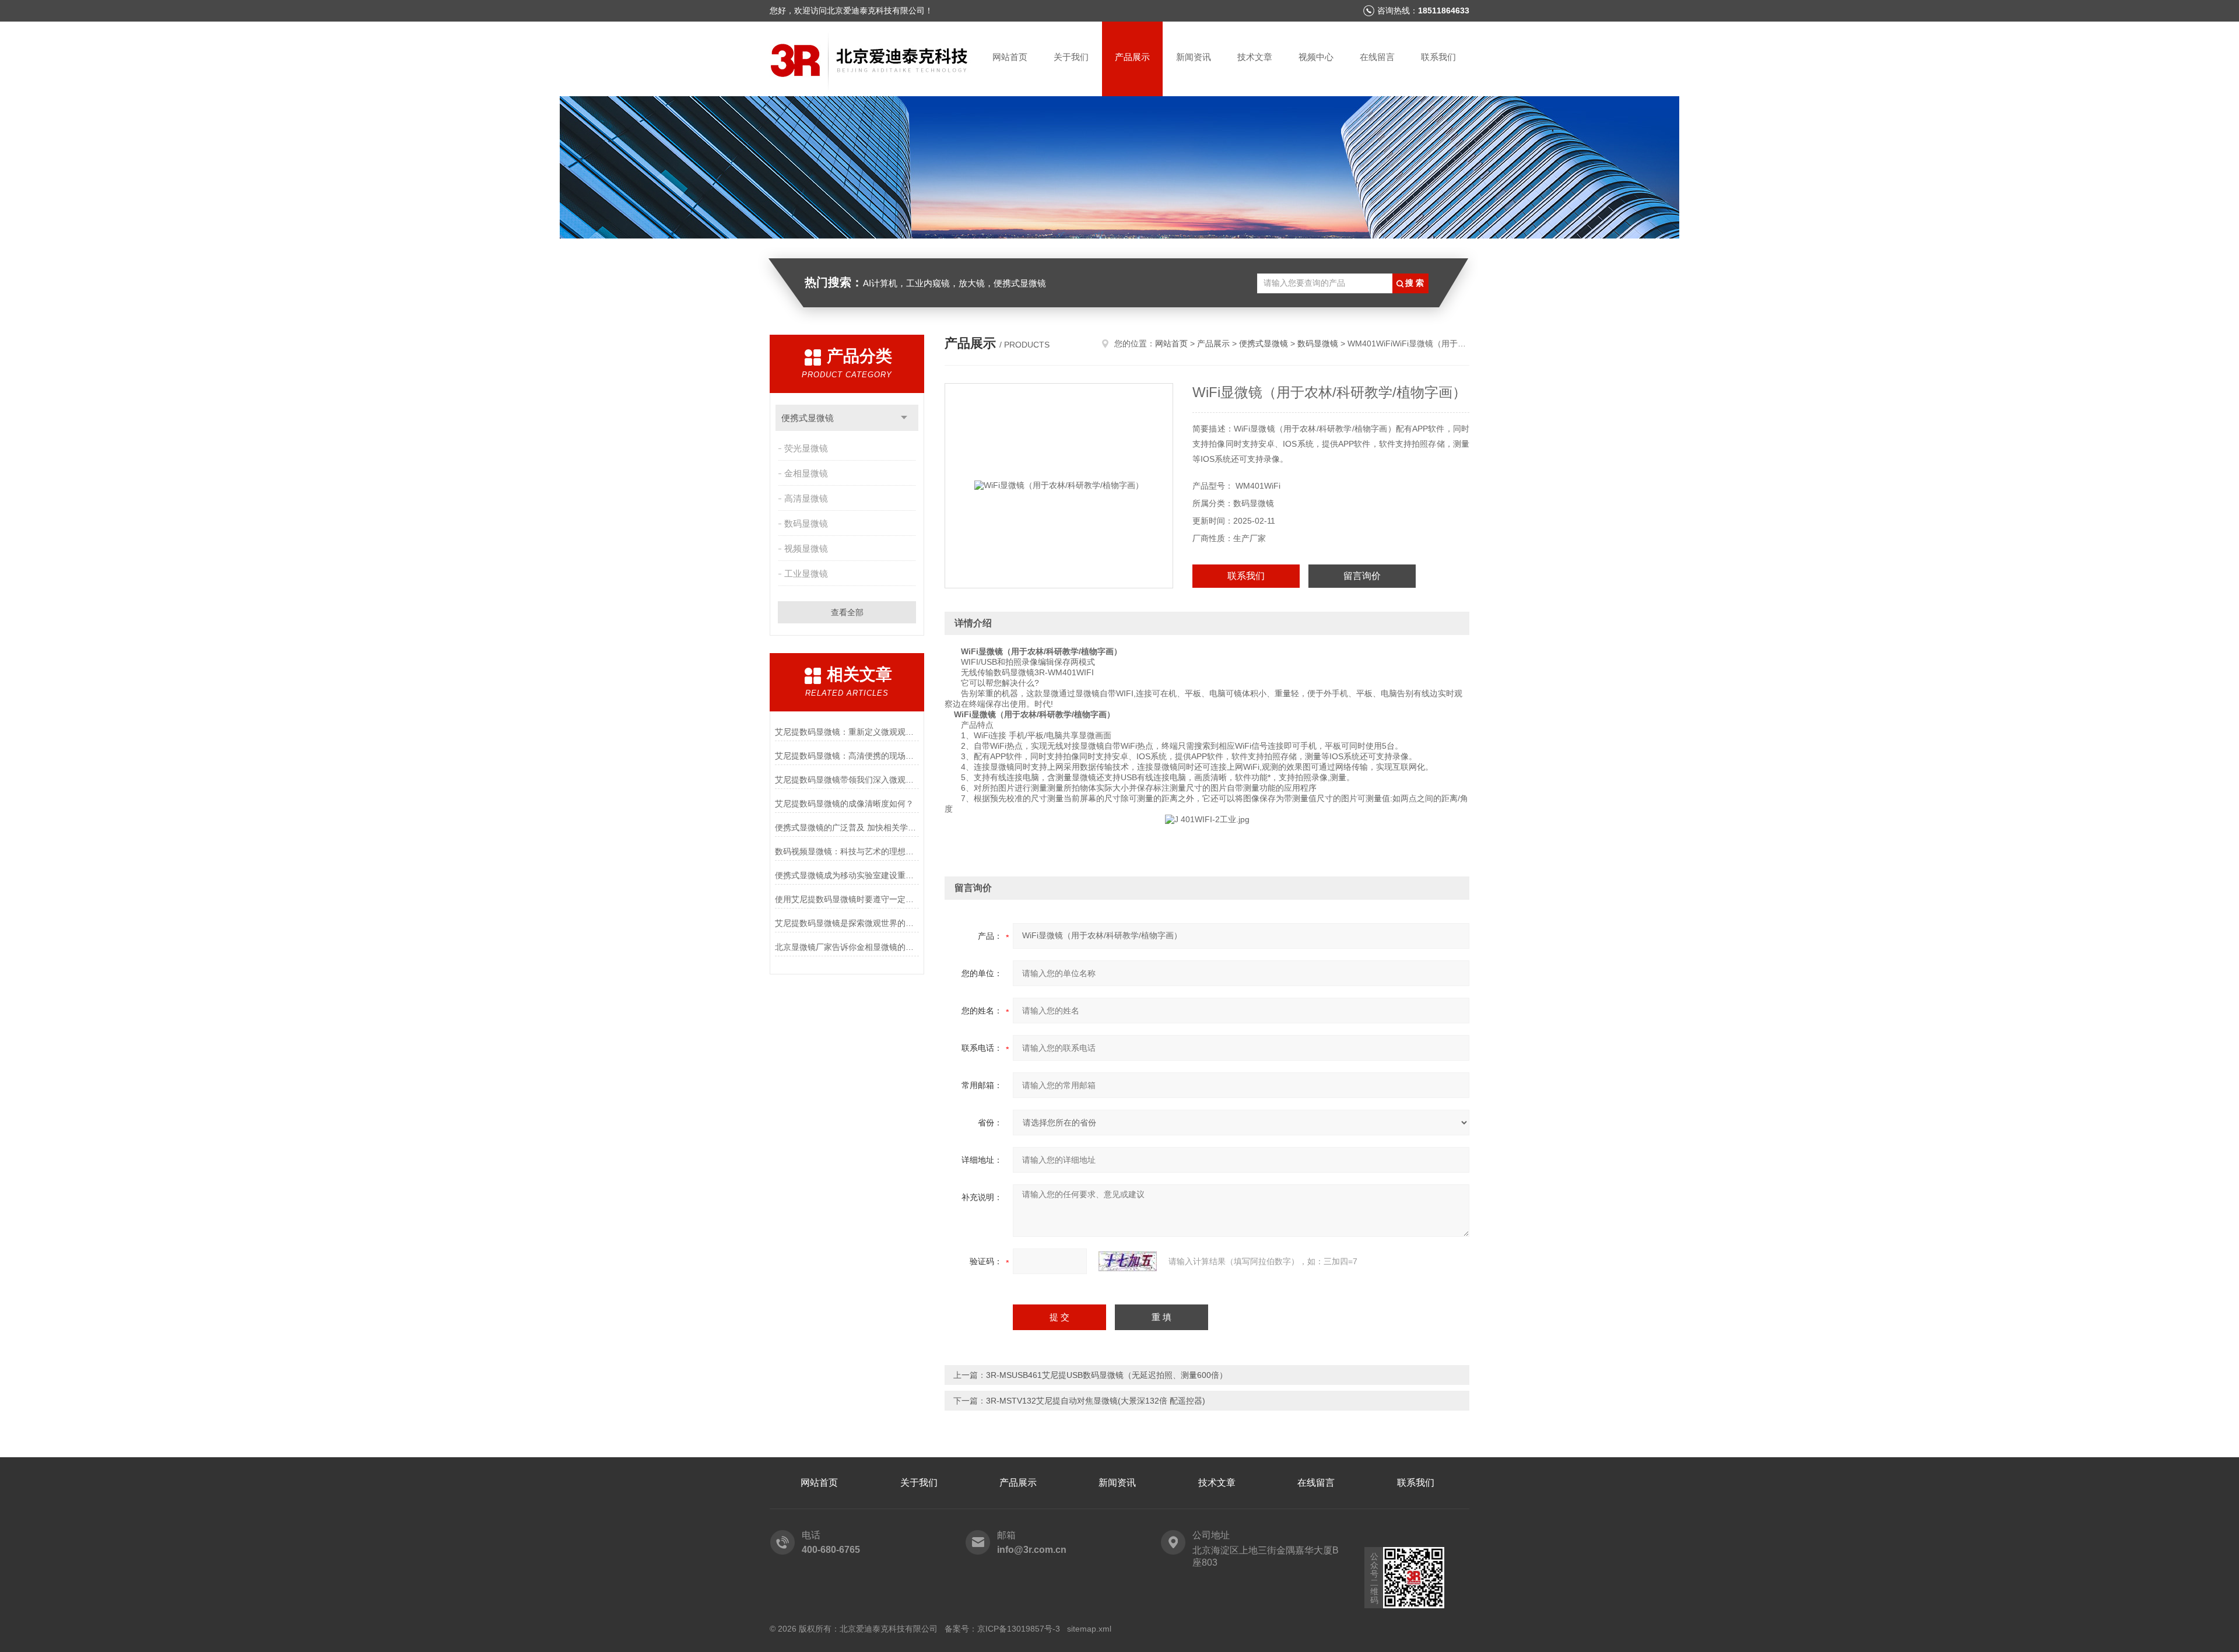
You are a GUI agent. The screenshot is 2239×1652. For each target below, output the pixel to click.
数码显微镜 (806, 523)
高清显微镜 (806, 498)
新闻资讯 (1194, 57)
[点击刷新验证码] (1128, 1261)
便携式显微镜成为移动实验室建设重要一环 (847, 875)
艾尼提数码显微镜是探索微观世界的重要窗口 (847, 923)
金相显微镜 (806, 473)
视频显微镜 (806, 548)
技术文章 (1255, 57)
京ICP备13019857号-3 (1019, 1629)
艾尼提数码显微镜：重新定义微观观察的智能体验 (847, 732)
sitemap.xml (1089, 1629)
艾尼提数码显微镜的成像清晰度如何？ (844, 804)
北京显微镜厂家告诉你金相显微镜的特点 (847, 947)
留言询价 (1362, 576)
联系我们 (1438, 57)
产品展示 (1132, 57)
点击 (904, 418)
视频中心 (1316, 57)
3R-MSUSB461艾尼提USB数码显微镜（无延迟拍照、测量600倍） (1107, 1375)
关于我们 (1071, 57)
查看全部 (847, 612)
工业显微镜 (806, 574)
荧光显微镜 (806, 448)
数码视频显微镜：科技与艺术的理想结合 (847, 851)
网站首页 (1010, 57)
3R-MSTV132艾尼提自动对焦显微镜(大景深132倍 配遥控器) (1096, 1401)
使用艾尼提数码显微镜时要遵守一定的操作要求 (847, 899)
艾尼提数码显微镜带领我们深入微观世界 (847, 780)
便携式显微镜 (808, 418)
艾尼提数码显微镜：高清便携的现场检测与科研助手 (847, 756)
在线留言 (1377, 57)
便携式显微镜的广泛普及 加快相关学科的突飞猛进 (847, 827)
